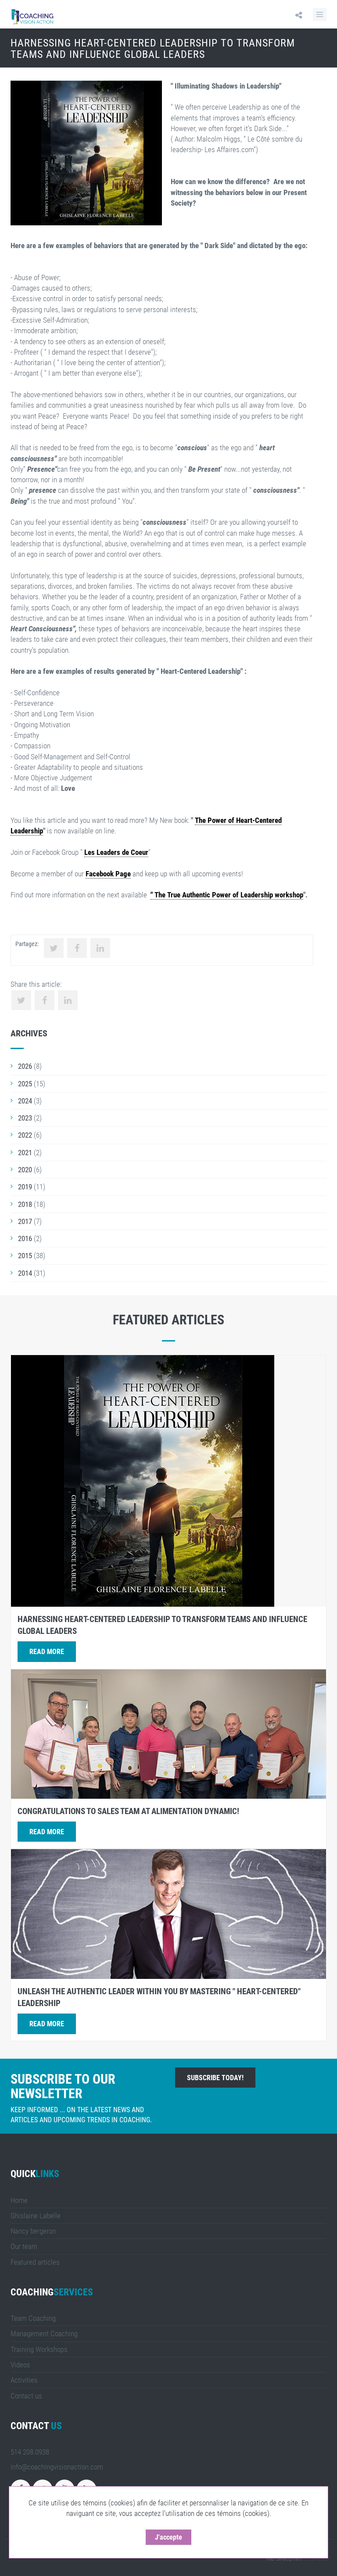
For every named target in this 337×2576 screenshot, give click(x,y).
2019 (25, 1187)
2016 (25, 1238)
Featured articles (35, 2262)
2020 (25, 1170)
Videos (20, 2365)
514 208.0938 (30, 2452)
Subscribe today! (215, 2078)
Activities (24, 2380)
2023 (25, 1118)
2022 (25, 1135)
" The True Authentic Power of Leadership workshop (227, 895)
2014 (25, 1273)
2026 (25, 1066)
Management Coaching (44, 2334)
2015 (25, 1256)
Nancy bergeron (33, 2231)
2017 (25, 1221)
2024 (25, 1101)
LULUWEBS (315, 2559)
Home (19, 2200)
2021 (25, 1153)
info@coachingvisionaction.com (57, 2467)
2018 (25, 1204)
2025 (25, 1084)
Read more (47, 1652)
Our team (24, 2246)
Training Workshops (39, 2349)
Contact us (26, 2396)
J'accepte (168, 2537)
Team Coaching (33, 2318)
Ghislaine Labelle (36, 2216)
